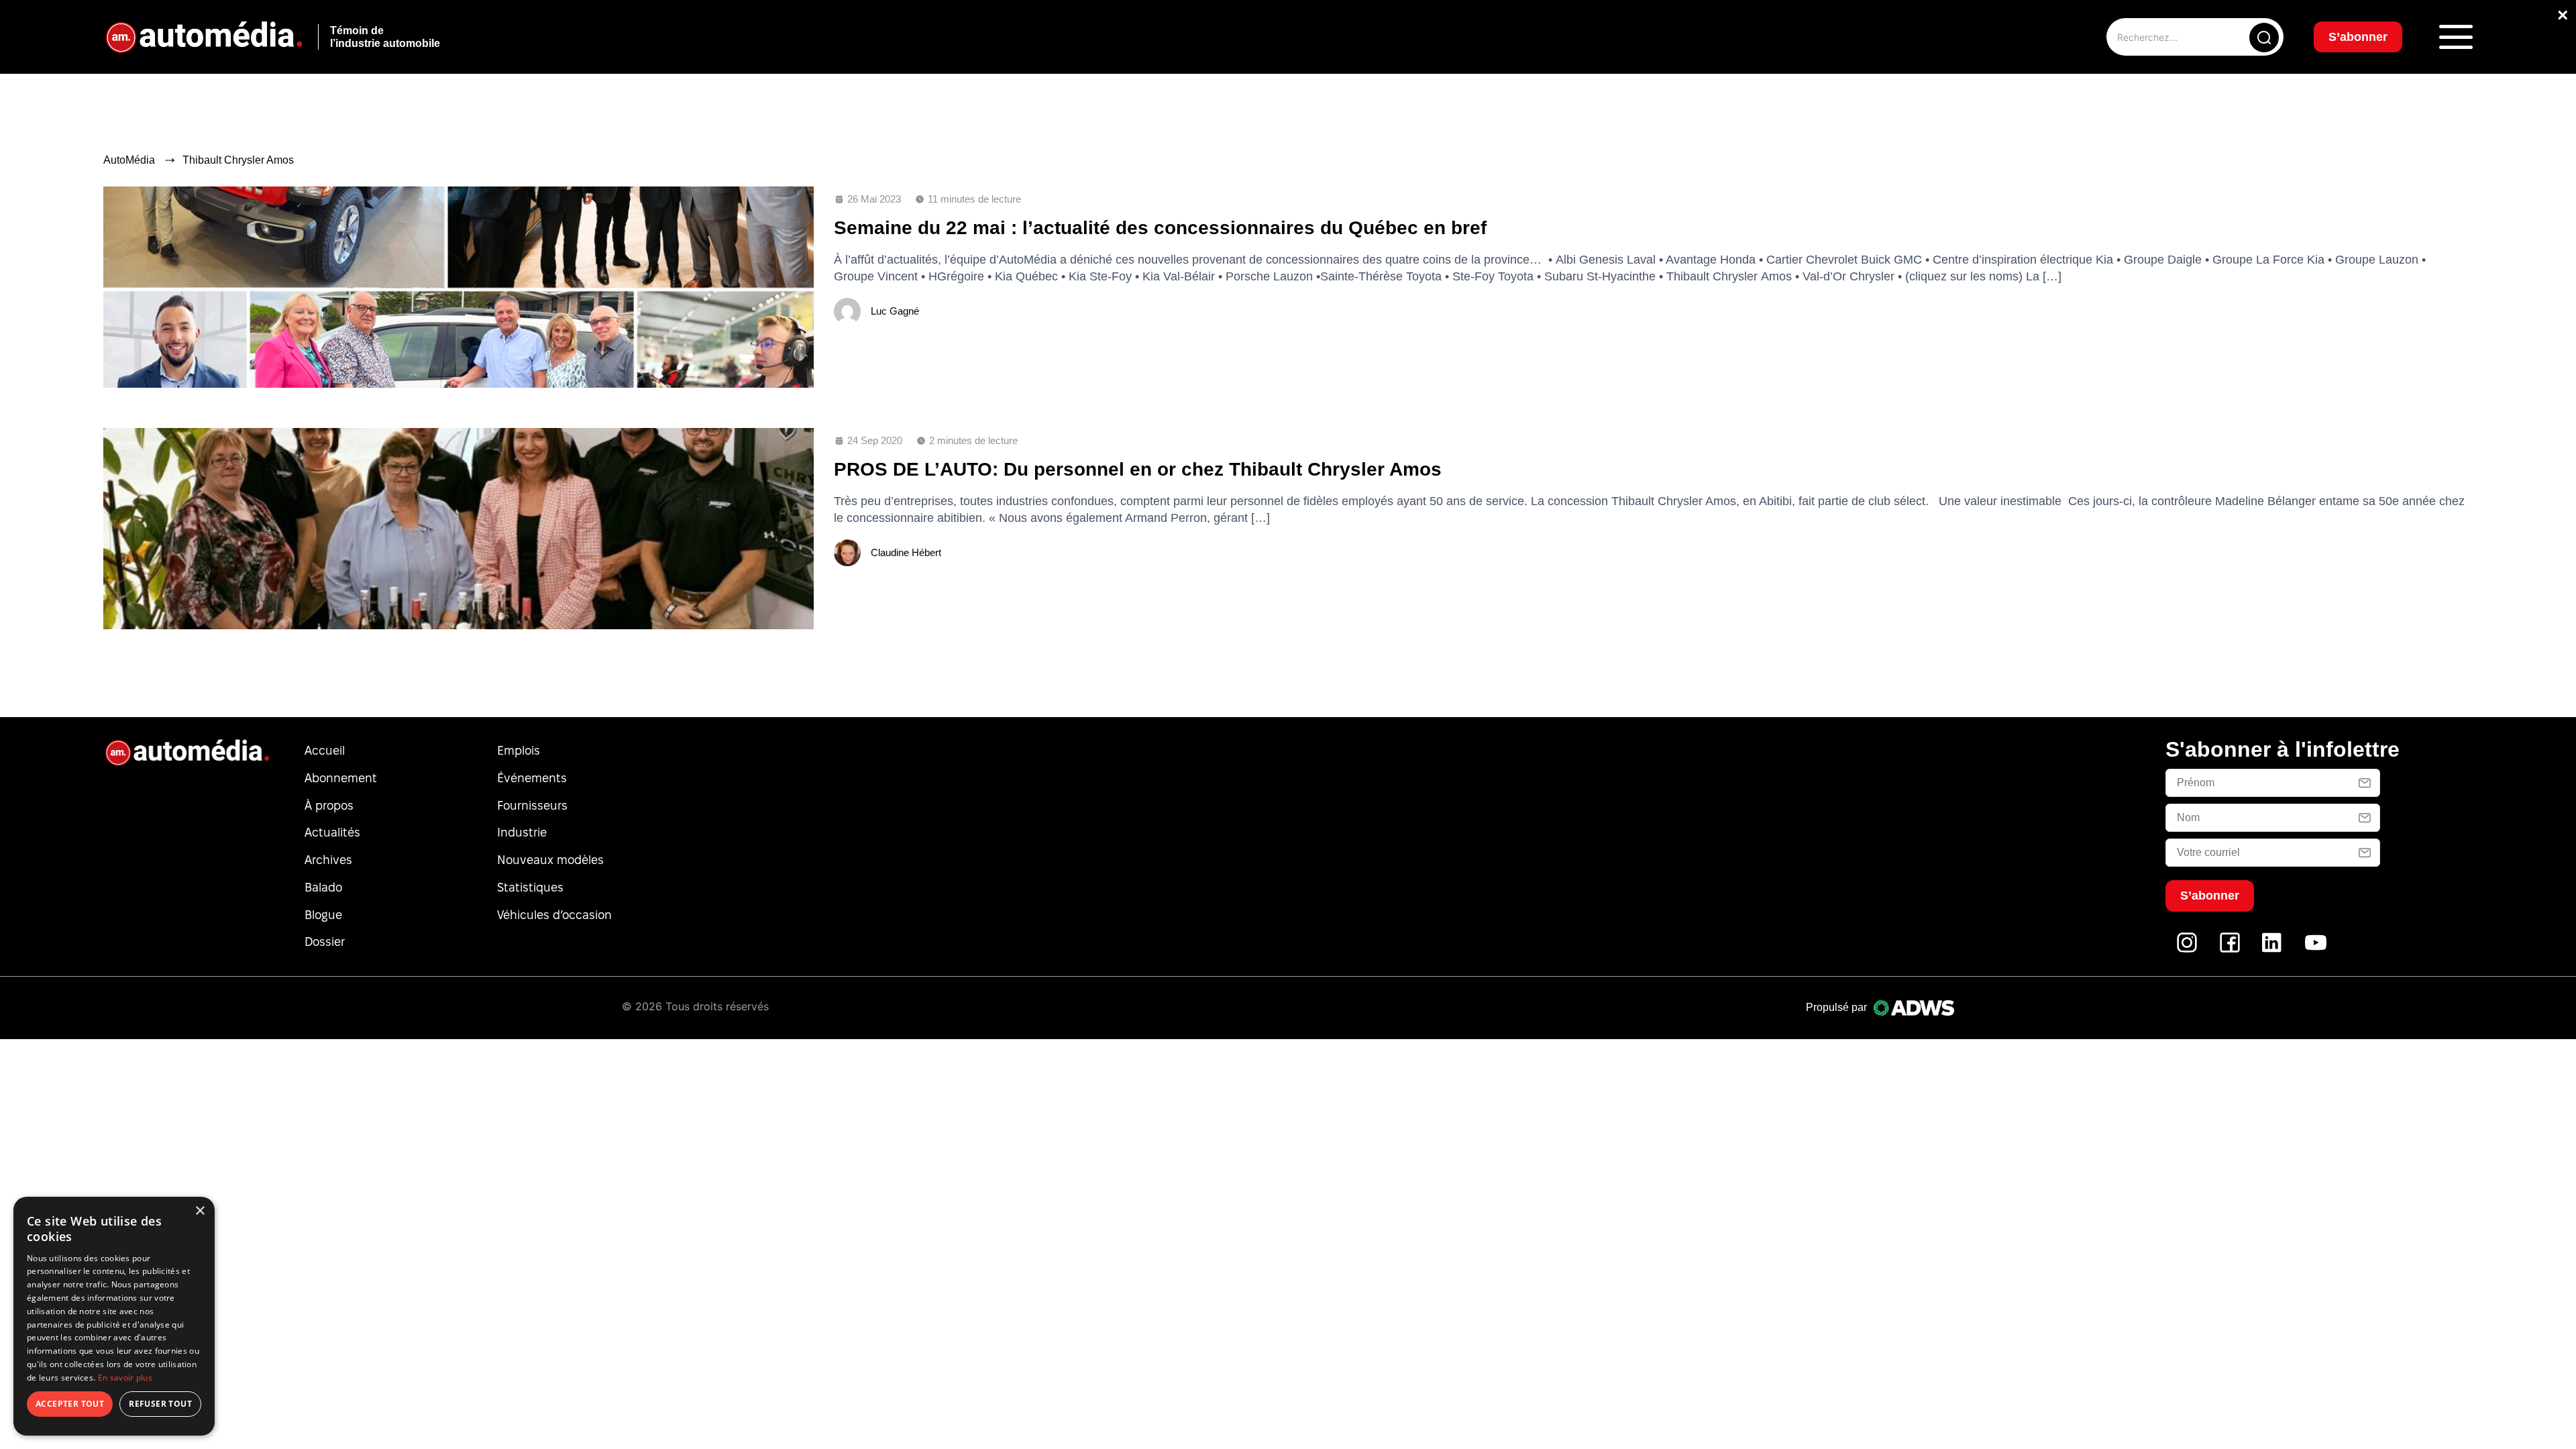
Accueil (325, 750)
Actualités (332, 832)
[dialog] (114, 1316)
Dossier (325, 942)
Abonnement (341, 778)
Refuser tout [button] (160, 1404)
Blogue (323, 915)
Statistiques (530, 887)
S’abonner (2358, 37)
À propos (329, 805)
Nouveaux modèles (550, 860)
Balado (323, 887)
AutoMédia (129, 160)
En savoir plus (125, 1378)
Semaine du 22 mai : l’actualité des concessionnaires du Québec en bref (1160, 228)
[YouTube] (2316, 950)
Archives (328, 860)
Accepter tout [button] (70, 1404)
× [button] (200, 1211)
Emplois (519, 750)
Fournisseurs (532, 805)
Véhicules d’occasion (554, 915)
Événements (532, 778)
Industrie (522, 832)
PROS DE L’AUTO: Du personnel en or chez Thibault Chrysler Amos (1138, 469)
